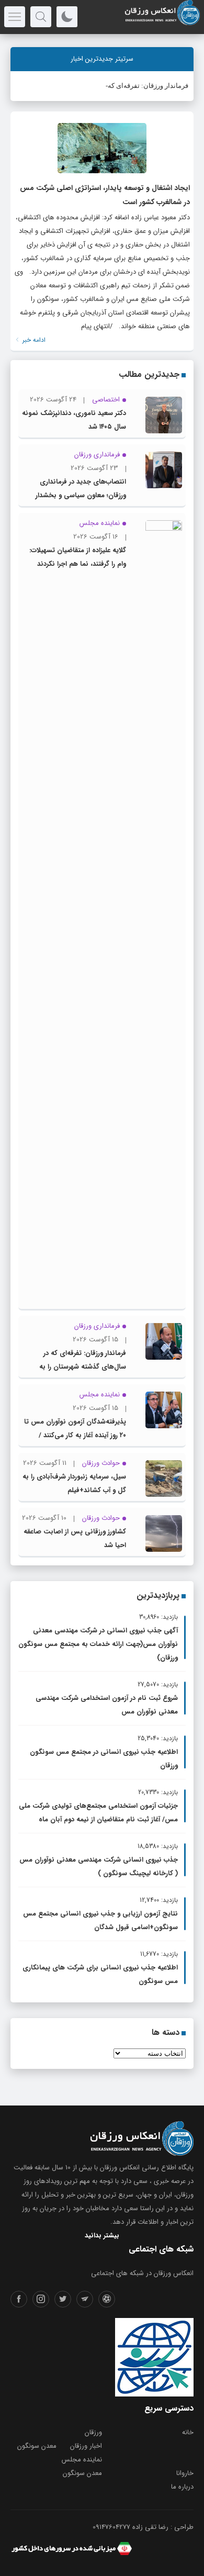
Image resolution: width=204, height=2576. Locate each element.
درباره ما (182, 2487)
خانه (188, 2432)
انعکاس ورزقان (120, 2168)
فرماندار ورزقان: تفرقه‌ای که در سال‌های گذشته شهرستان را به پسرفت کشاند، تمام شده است (82, 1367)
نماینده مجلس (82, 2460)
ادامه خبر (33, 340)
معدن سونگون (37, 2446)
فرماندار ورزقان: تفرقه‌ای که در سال (137, 86)
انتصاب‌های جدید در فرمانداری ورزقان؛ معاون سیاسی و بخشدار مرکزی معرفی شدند (81, 495)
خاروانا (185, 2473)
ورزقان (93, 2432)
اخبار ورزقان (86, 2446)
